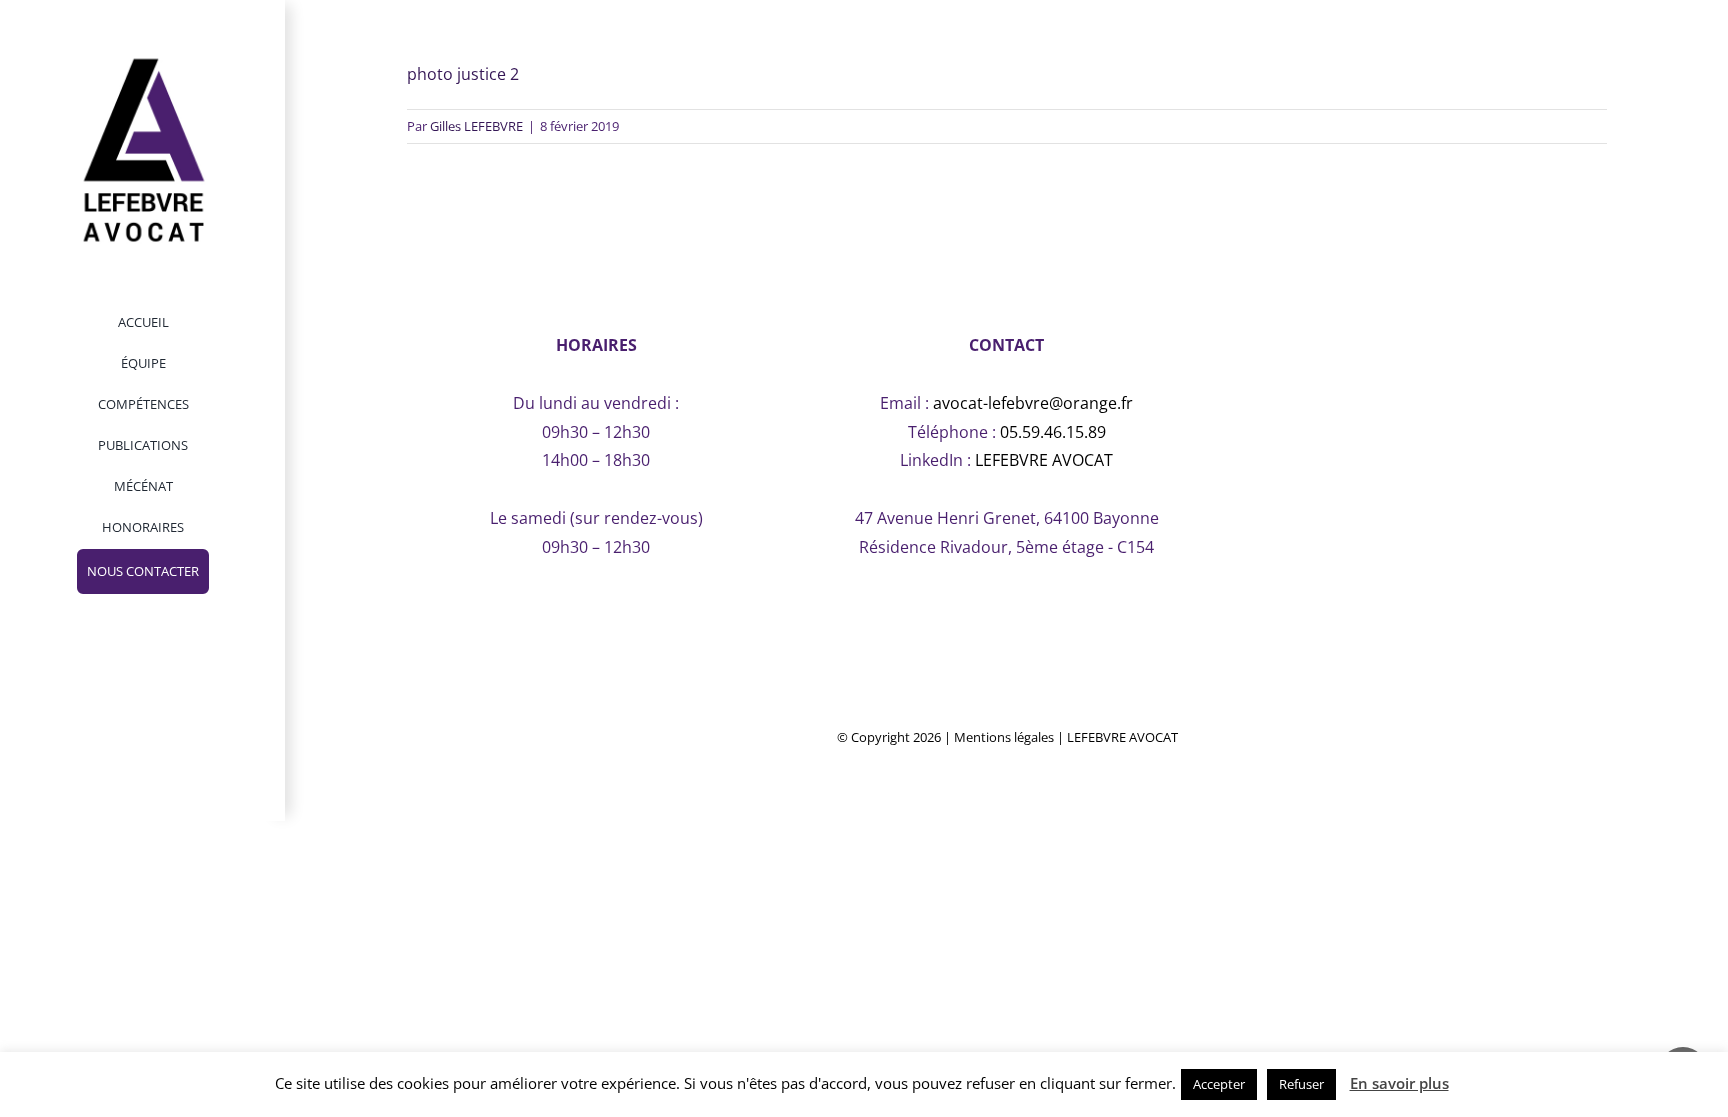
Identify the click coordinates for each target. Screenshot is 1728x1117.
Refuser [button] (1301, 1084)
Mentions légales (1004, 737)
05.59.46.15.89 (1053, 432)
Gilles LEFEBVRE (476, 126)
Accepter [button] (1219, 1084)
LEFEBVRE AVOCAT (1044, 460)
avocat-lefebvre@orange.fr (1033, 403)
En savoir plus (1399, 1083)
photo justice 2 (463, 74)
